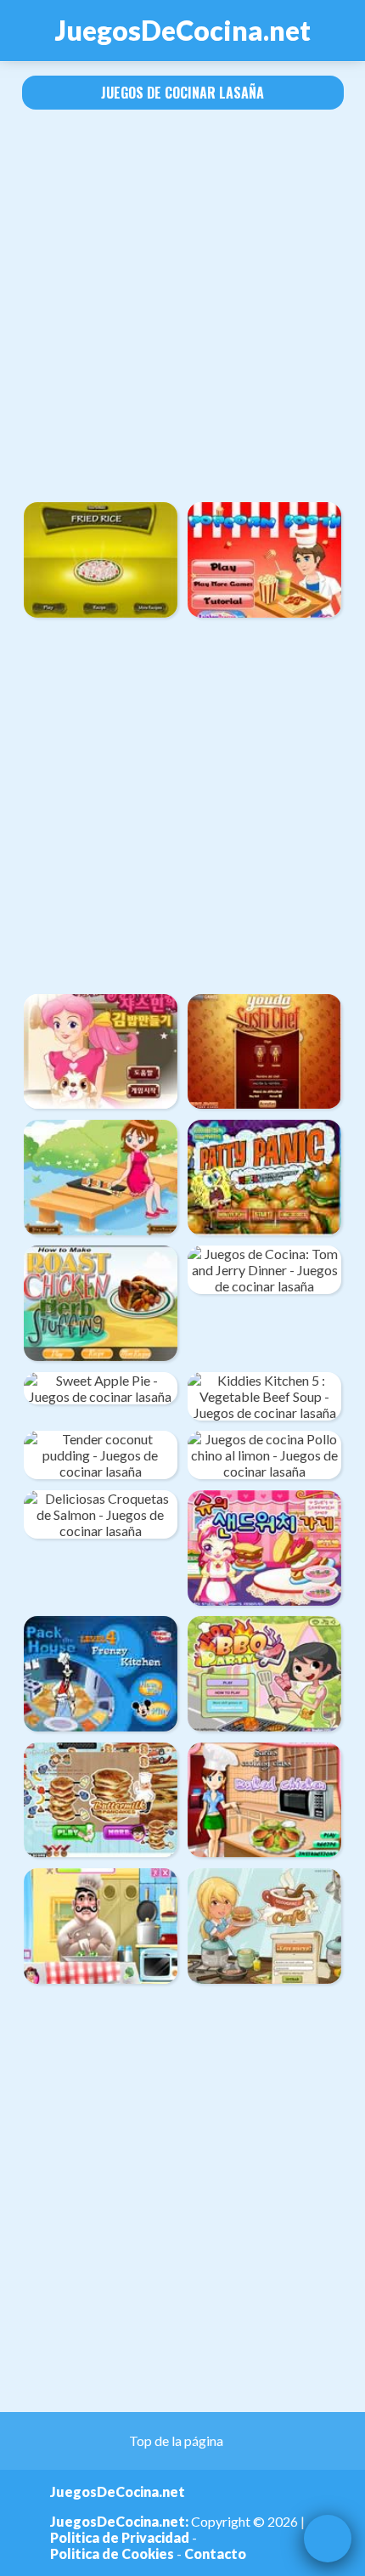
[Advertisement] (182, 306)
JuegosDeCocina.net (183, 30)
